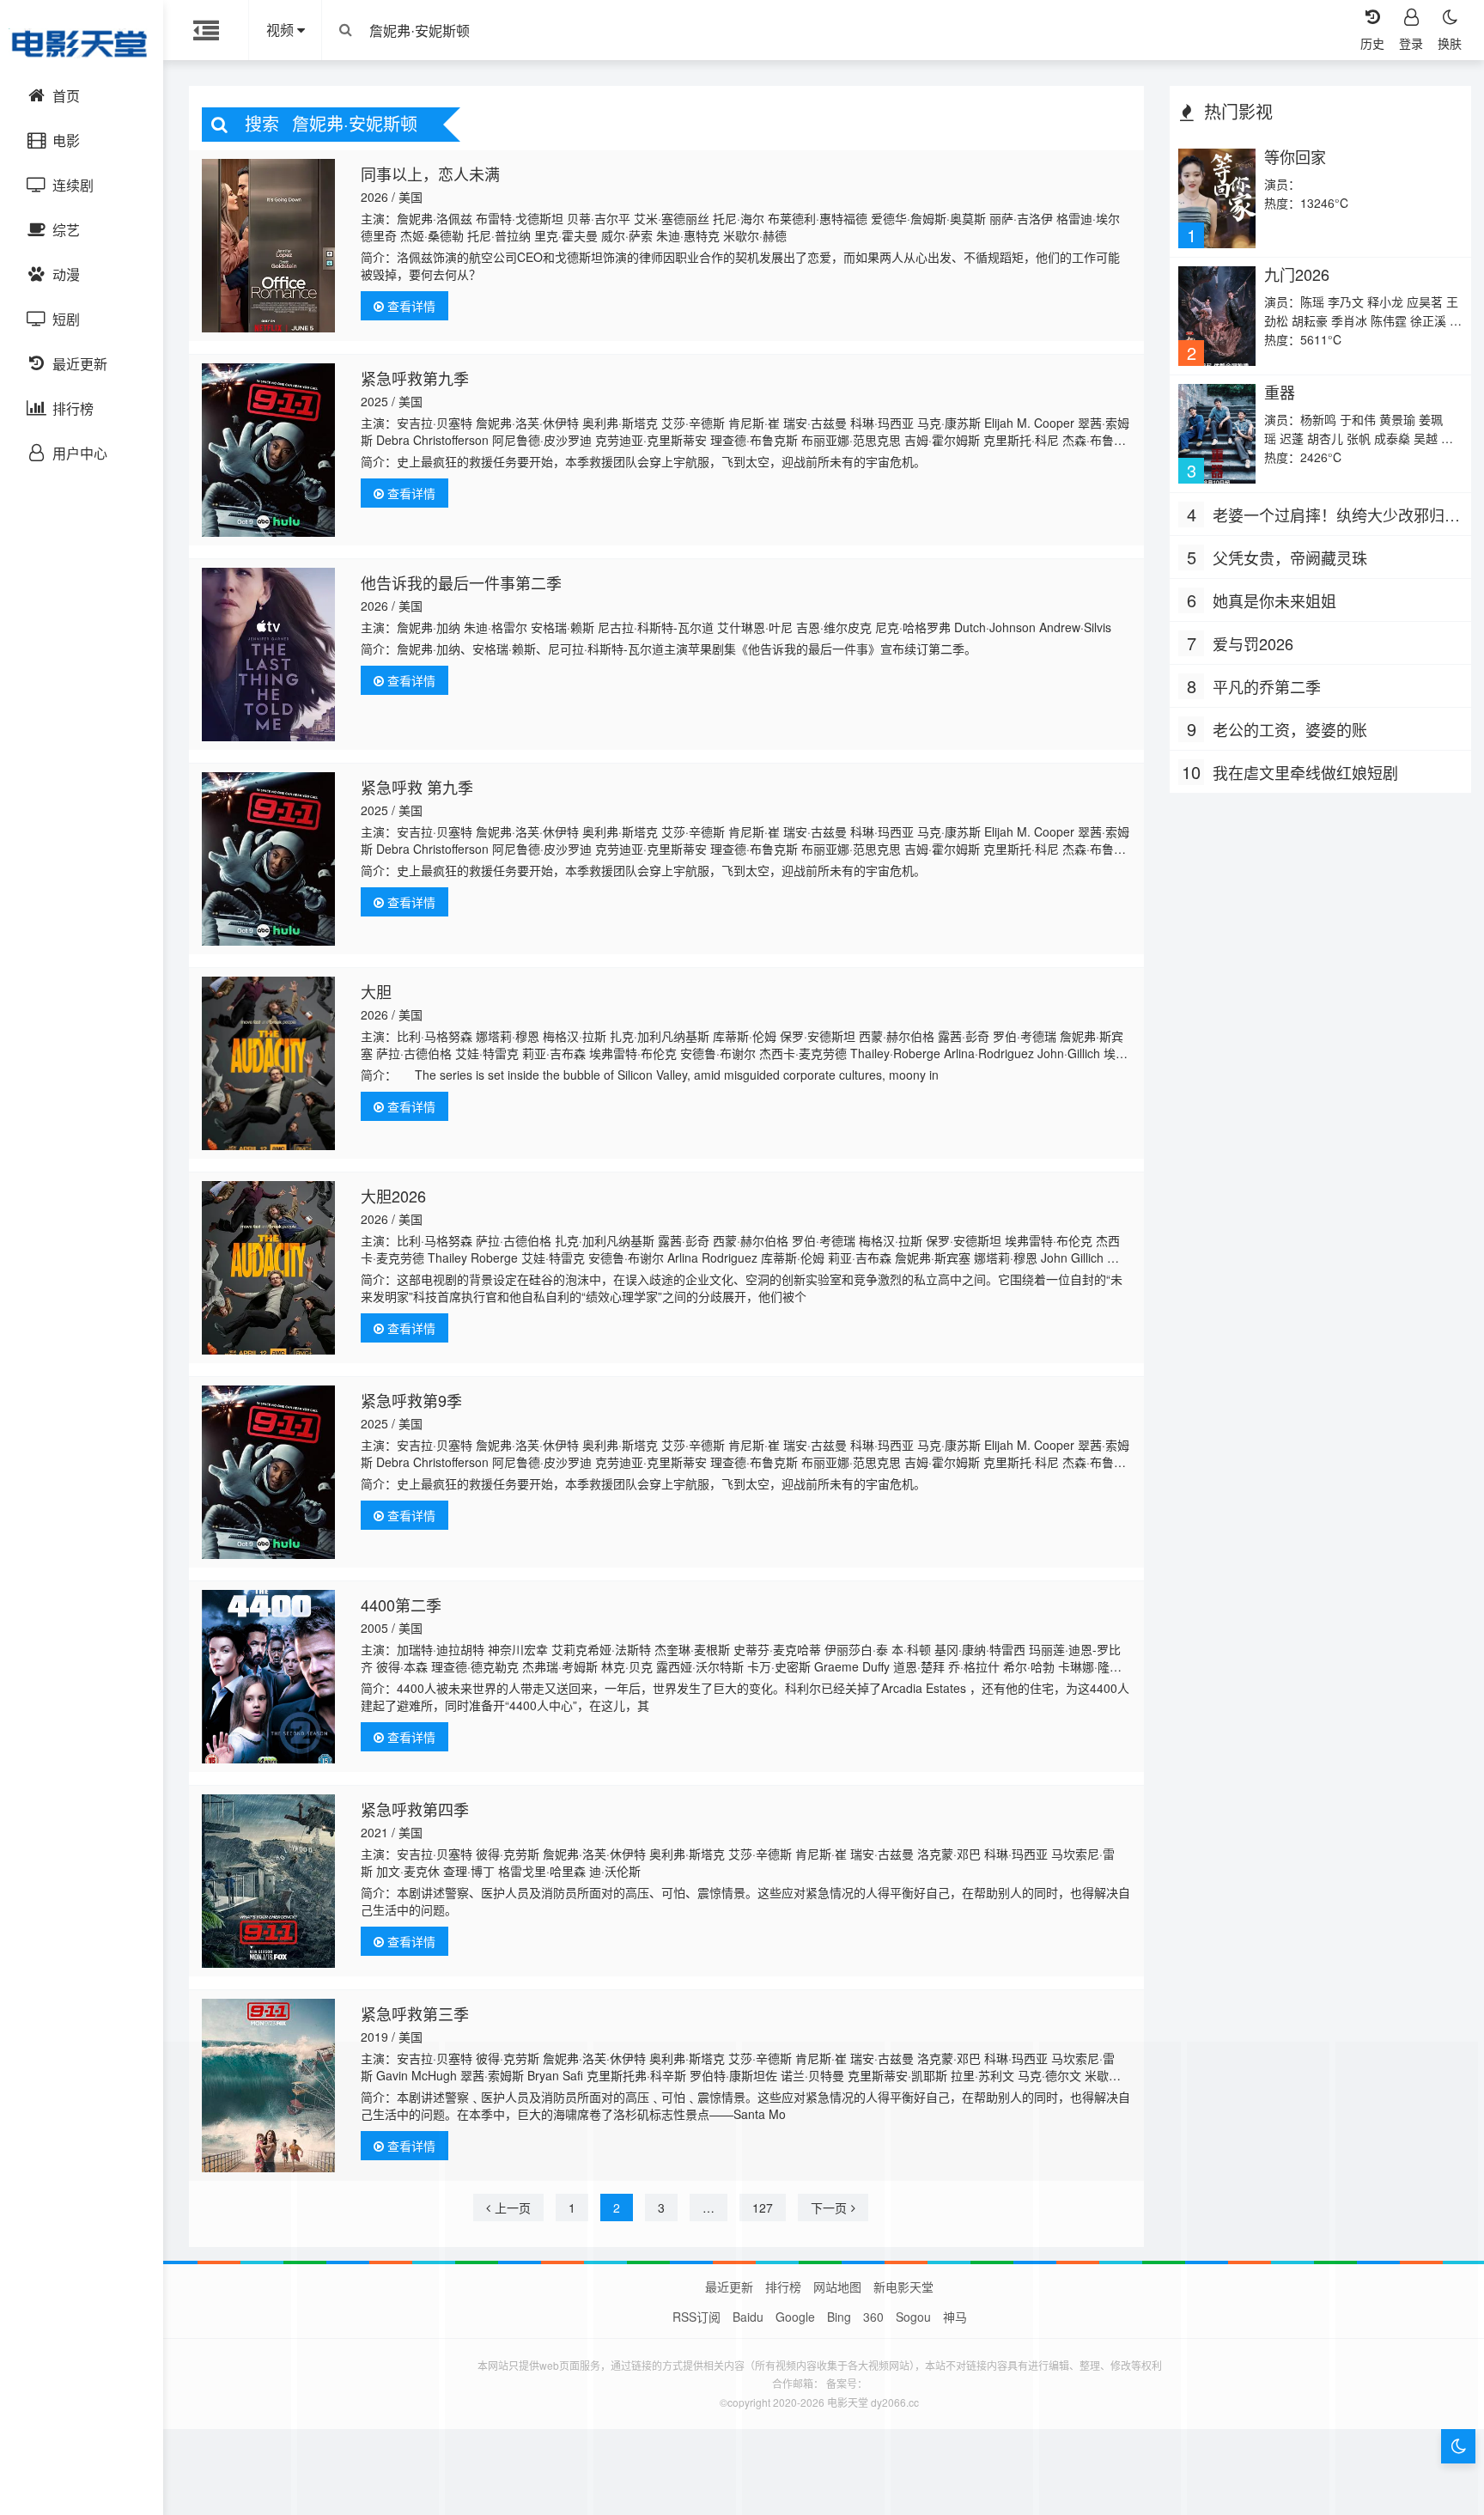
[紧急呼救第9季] (268, 1472)
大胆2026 (393, 1196)
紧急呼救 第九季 (417, 787)
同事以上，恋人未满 (430, 174)
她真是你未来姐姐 (1274, 600)
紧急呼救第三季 (415, 2013)
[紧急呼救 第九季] (268, 859)
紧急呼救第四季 (415, 1809)
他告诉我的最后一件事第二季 (461, 582)
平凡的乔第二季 (1267, 686)
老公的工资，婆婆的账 (1290, 729)
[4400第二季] (268, 1677)
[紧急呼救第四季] (268, 1881)
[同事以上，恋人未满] (268, 246)
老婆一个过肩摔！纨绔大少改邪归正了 (1336, 515)
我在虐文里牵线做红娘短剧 (1305, 772)
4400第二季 (401, 1605)
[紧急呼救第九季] (268, 450)
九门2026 (1297, 274)
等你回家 (1295, 156)
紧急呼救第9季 (411, 1400)
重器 (1280, 392)
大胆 (376, 991)
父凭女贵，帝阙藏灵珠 (1290, 557)
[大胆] (268, 1063)
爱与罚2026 (1253, 643)
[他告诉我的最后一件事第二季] (268, 655)
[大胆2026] (268, 1268)
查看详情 (410, 306)
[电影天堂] (82, 43)
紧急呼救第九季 (415, 378)
